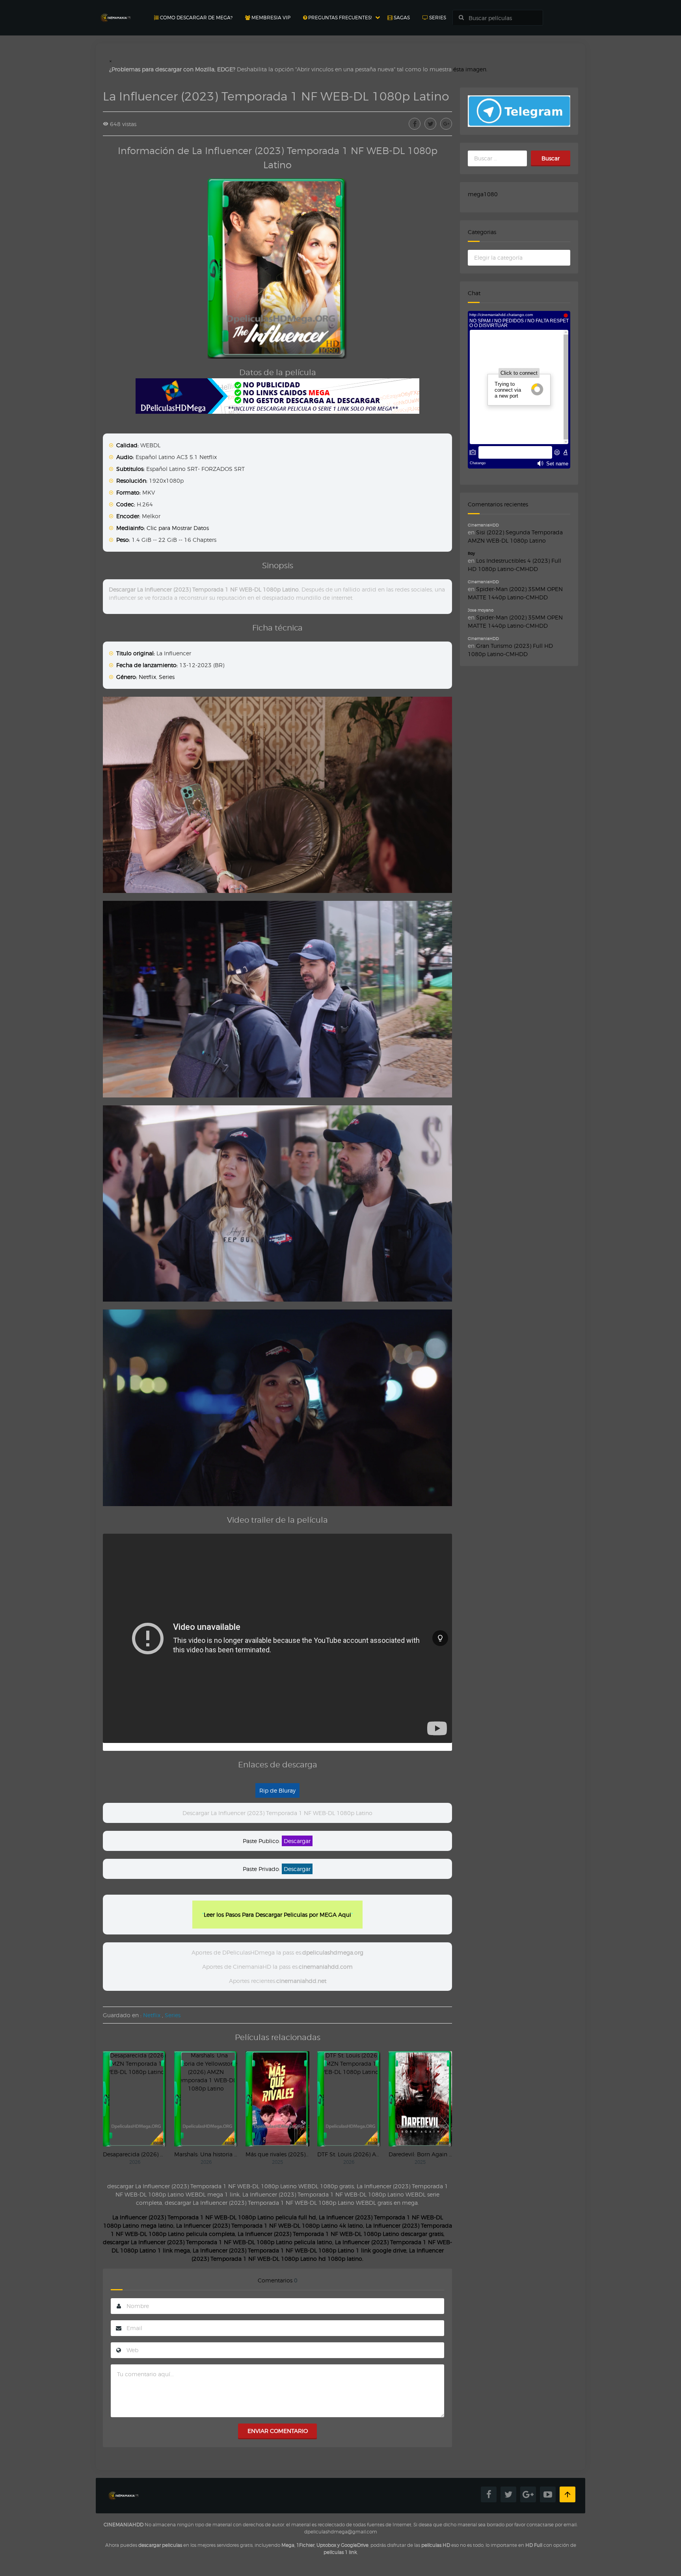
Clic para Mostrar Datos (178, 528)
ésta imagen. (470, 69)
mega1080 (483, 194)
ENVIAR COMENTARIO (278, 2431)
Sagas (401, 18)
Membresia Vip (270, 18)
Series (437, 18)
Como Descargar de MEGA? (196, 18)
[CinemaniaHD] (115, 10)
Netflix (147, 677)
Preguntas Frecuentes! (339, 18)
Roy (471, 553)
